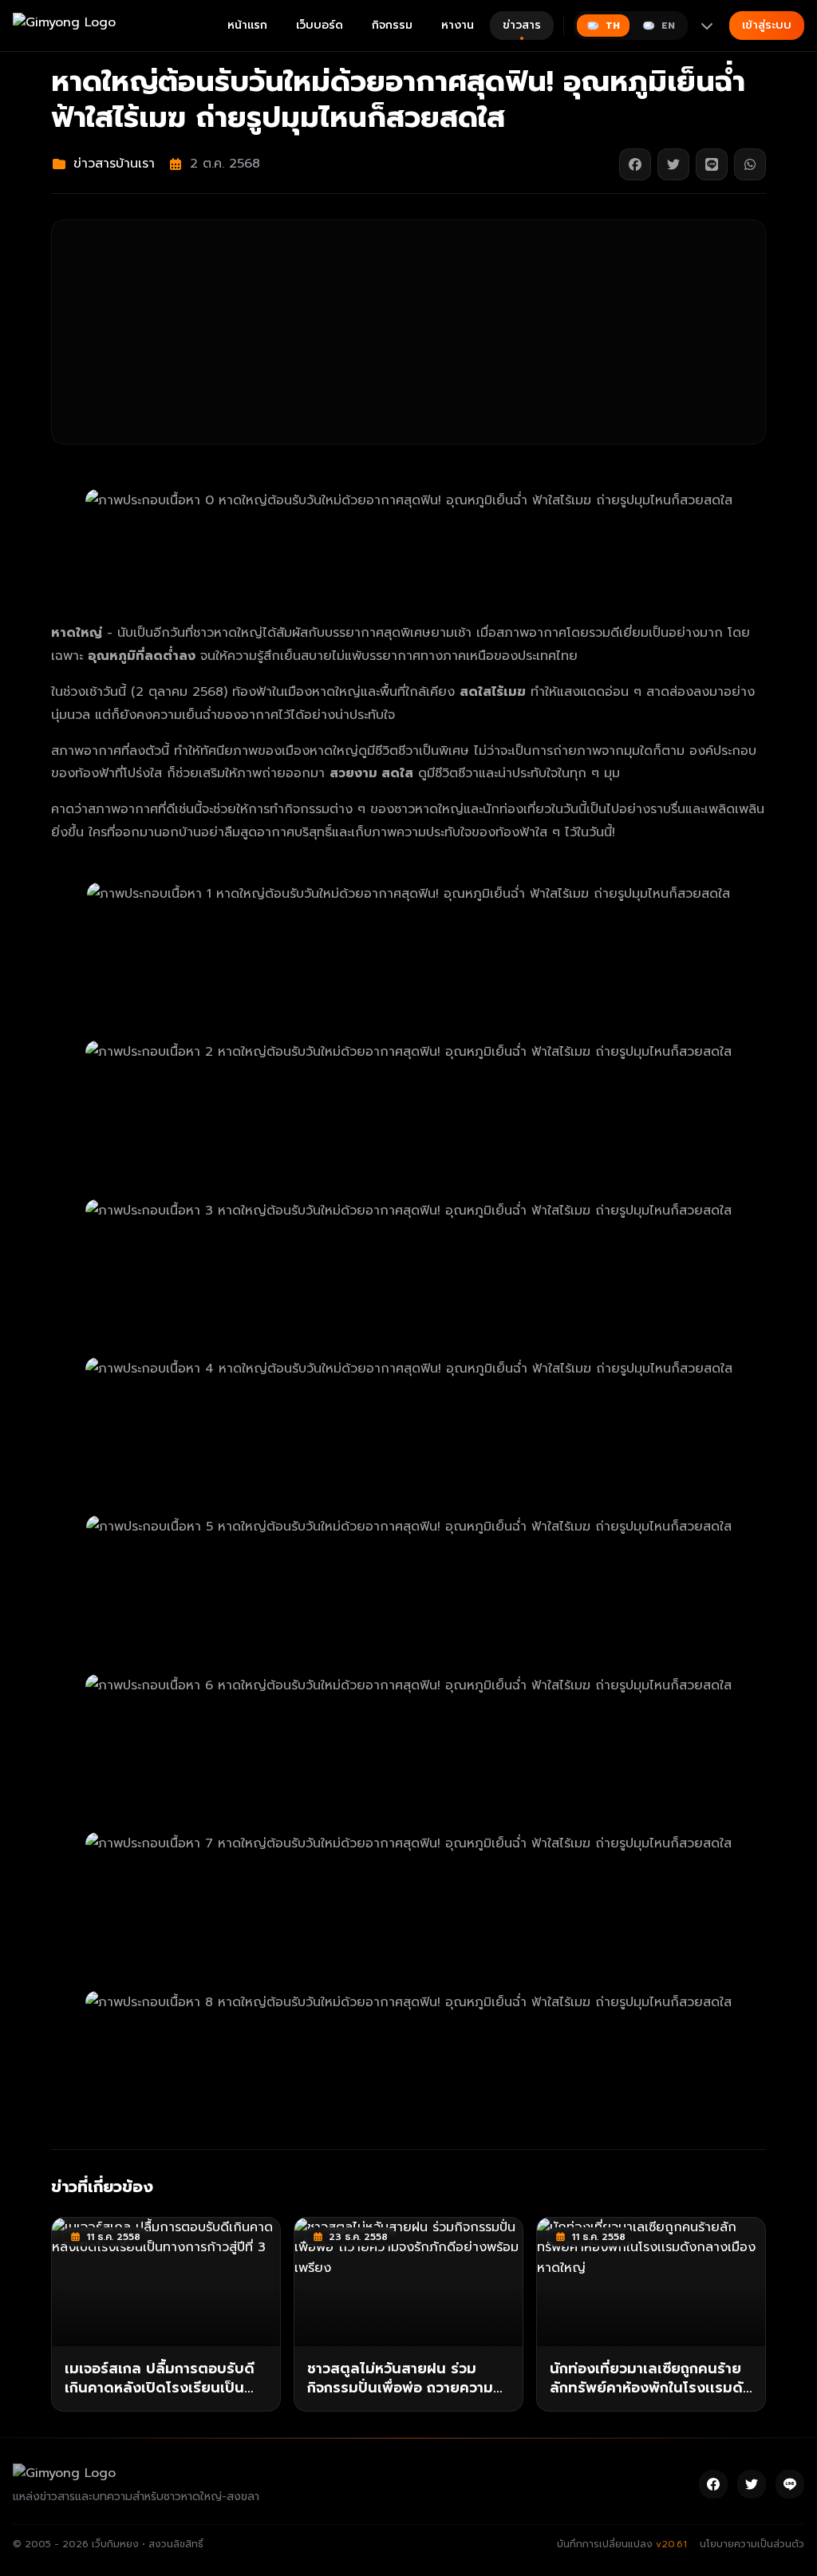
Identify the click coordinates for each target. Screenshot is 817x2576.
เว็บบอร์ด (320, 25)
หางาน (458, 25)
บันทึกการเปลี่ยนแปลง (622, 2544)
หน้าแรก (247, 25)
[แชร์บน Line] (712, 164)
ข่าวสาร (522, 25)
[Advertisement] (408, 332)
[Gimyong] (64, 26)
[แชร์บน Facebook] (635, 164)
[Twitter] (752, 2484)
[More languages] (707, 26)
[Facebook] (713, 2484)
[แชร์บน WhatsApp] (750, 164)
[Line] (790, 2484)
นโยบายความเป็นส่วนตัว (752, 2544)
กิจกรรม (392, 25)
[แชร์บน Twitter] (673, 164)
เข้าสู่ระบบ (767, 25)
